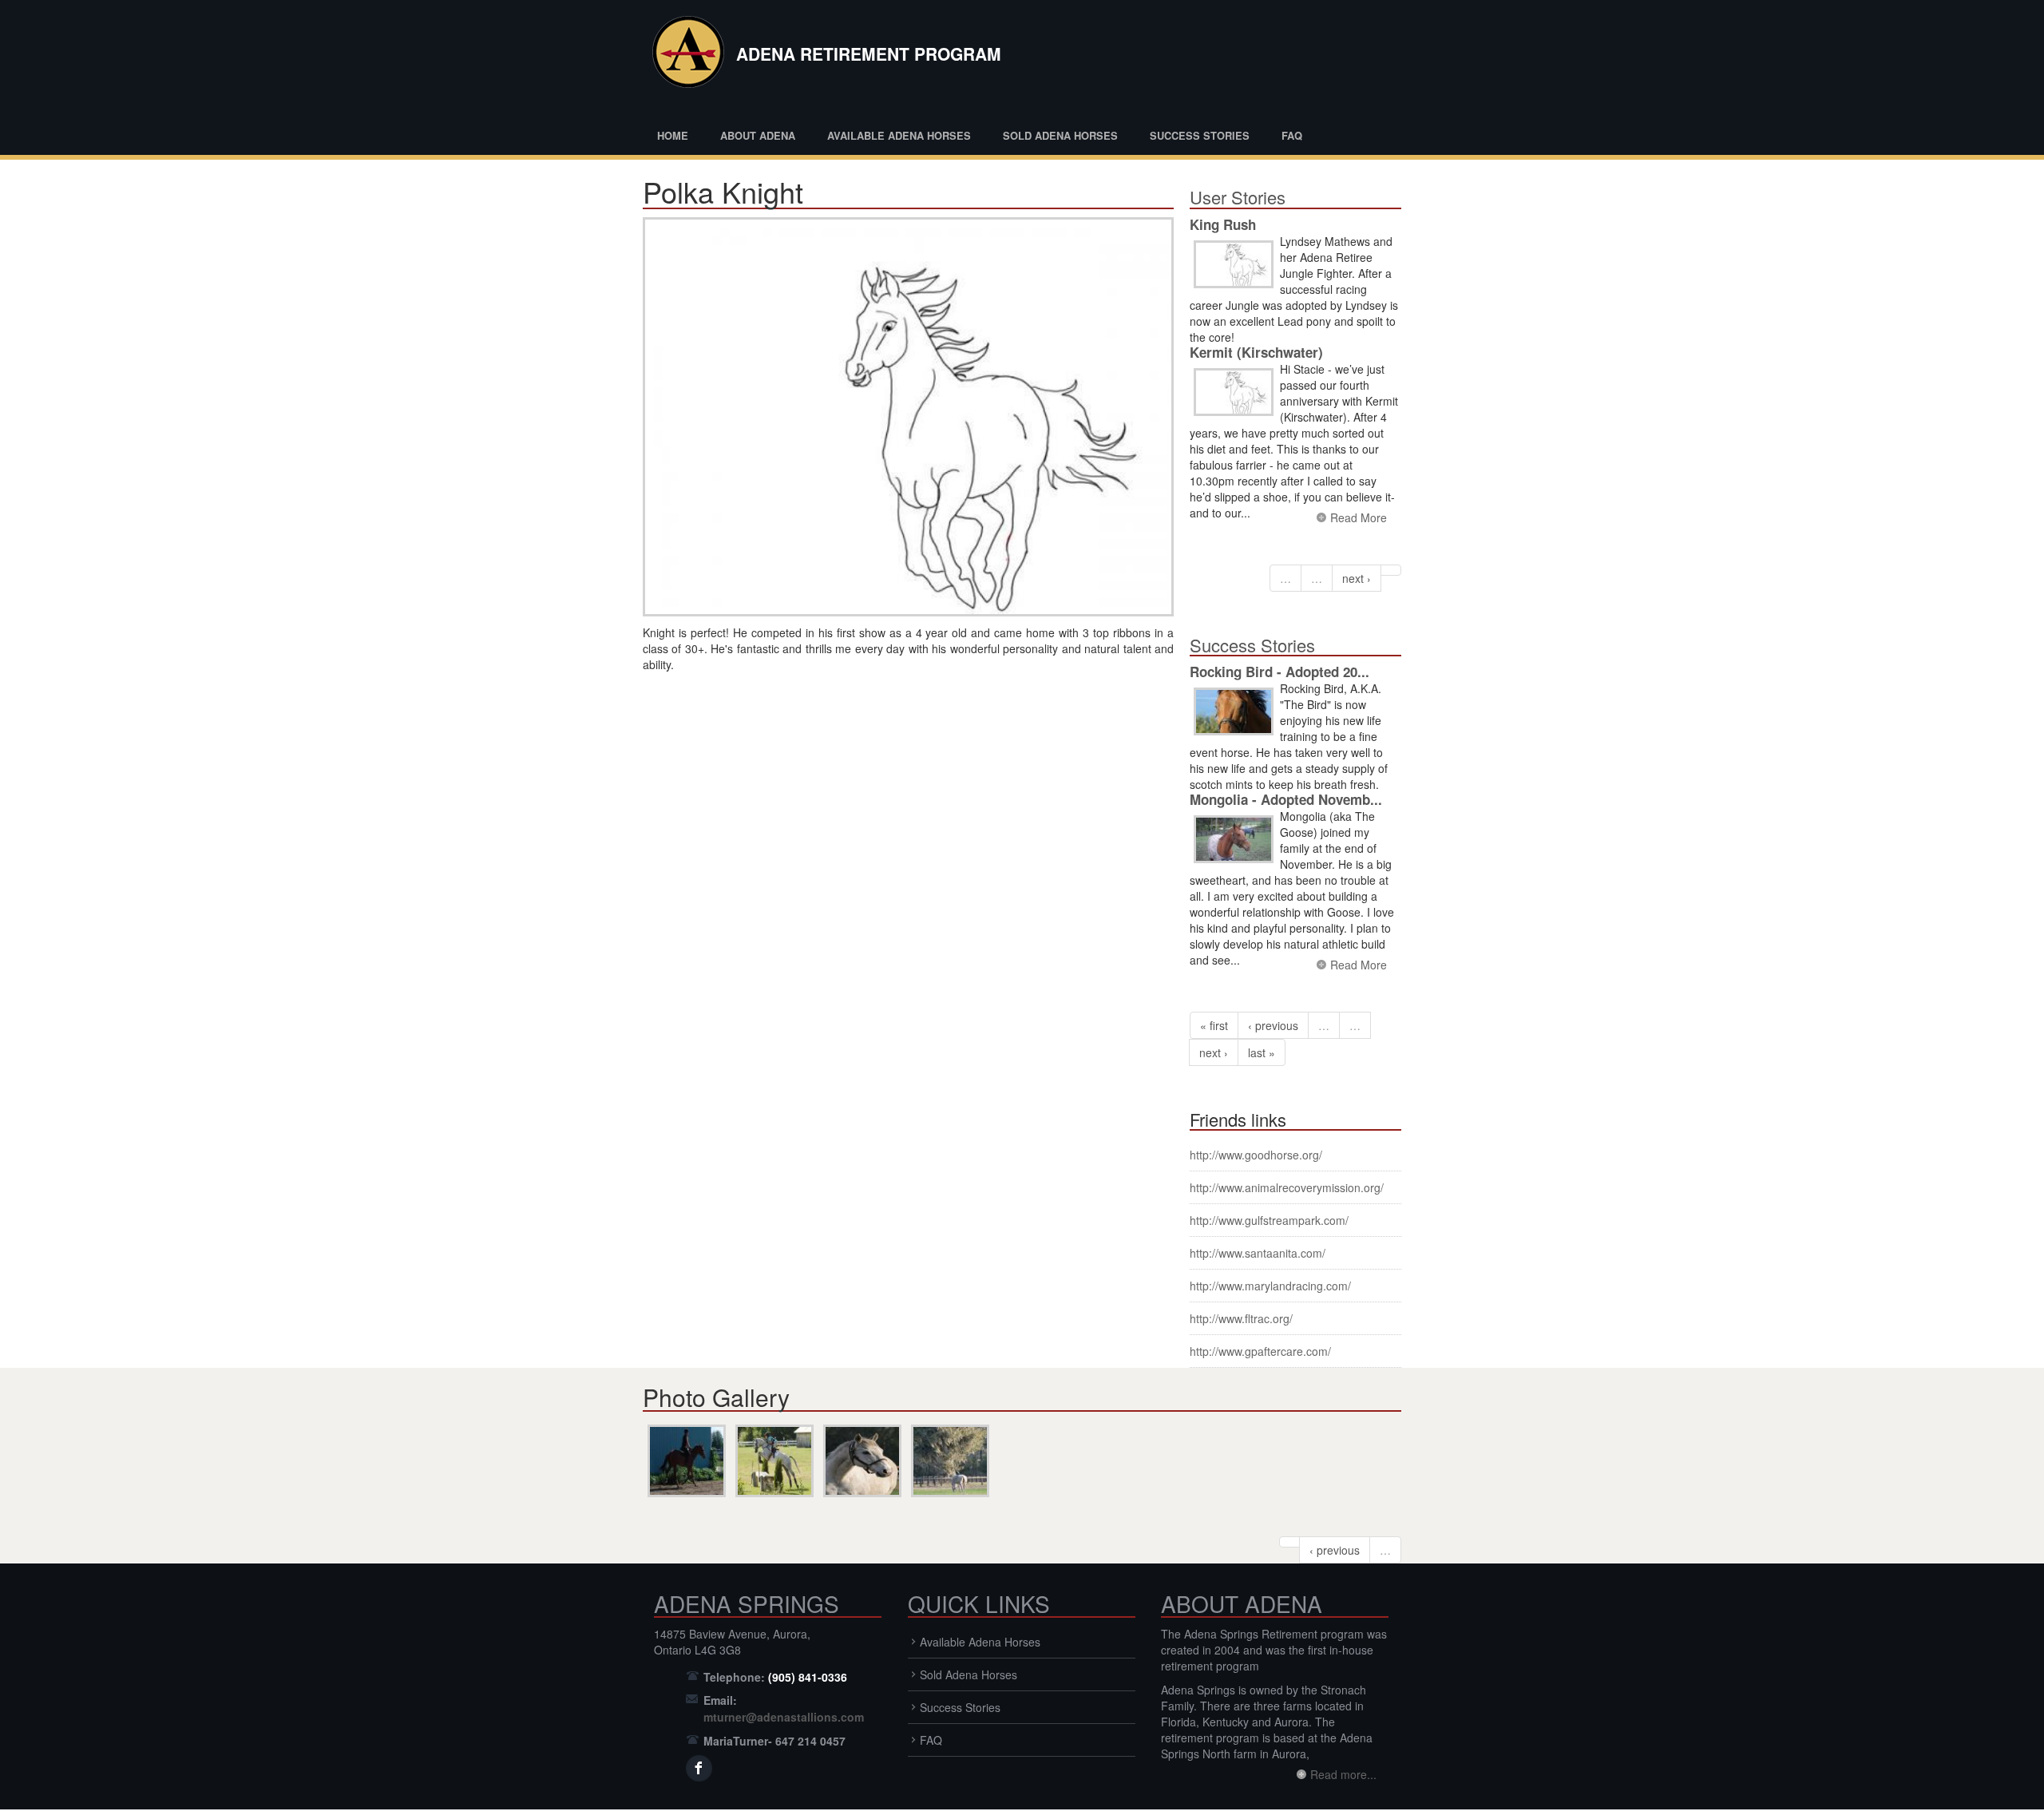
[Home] (685, 56)
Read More (1359, 517)
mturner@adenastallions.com (784, 1717)
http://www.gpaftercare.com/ (1260, 1351)
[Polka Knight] (908, 417)
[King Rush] (1234, 265)
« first (1214, 1025)
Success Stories (1200, 135)
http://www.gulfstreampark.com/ (1269, 1220)
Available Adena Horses (899, 135)
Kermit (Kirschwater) (1256, 352)
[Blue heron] (774, 1461)
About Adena (758, 135)
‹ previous (1273, 1025)
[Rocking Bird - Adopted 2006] (1234, 712)
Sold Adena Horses (1060, 135)
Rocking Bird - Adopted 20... (1279, 672)
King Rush (1223, 224)
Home (673, 135)
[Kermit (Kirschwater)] (1234, 392)
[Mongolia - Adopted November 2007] (1234, 840)
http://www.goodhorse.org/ (1256, 1155)
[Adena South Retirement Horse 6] (950, 1461)
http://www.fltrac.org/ (1241, 1318)
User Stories (1238, 197)
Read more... (1343, 1774)
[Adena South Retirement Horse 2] (862, 1461)
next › (1357, 578)
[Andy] (687, 1461)
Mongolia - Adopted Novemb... (1286, 799)
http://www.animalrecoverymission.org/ (1287, 1187)
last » (1262, 1052)
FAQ (1292, 135)
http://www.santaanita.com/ (1258, 1253)
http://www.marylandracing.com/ (1270, 1286)
